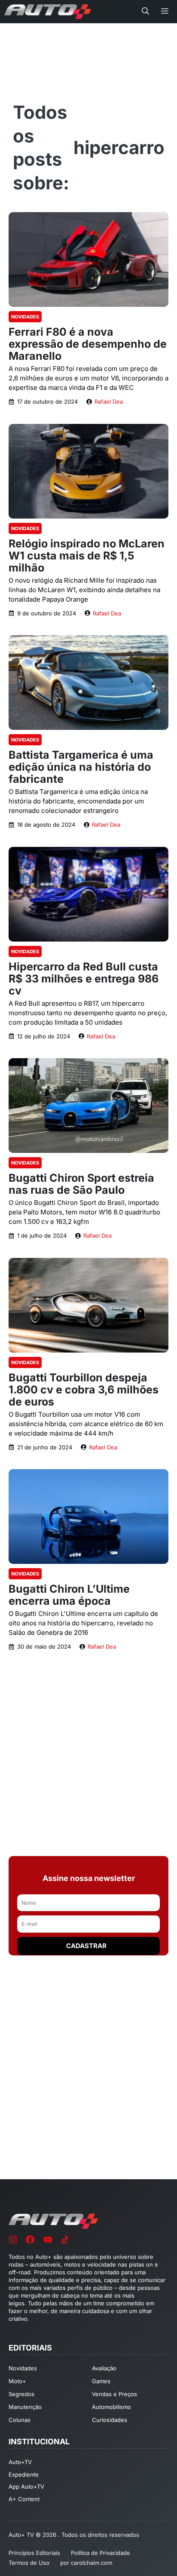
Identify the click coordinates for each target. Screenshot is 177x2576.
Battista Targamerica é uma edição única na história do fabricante (81, 767)
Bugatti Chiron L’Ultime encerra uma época (69, 1595)
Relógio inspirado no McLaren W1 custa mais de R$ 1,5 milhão (87, 556)
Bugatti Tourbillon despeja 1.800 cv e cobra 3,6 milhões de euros (84, 1390)
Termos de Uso (29, 2563)
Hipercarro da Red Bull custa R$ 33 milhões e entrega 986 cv (84, 979)
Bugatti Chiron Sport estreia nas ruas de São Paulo (81, 1184)
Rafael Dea (109, 402)
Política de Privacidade (101, 2553)
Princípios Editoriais (34, 2553)
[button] (145, 12)
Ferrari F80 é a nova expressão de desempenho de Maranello (88, 344)
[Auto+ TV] (48, 12)
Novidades (25, 317)
